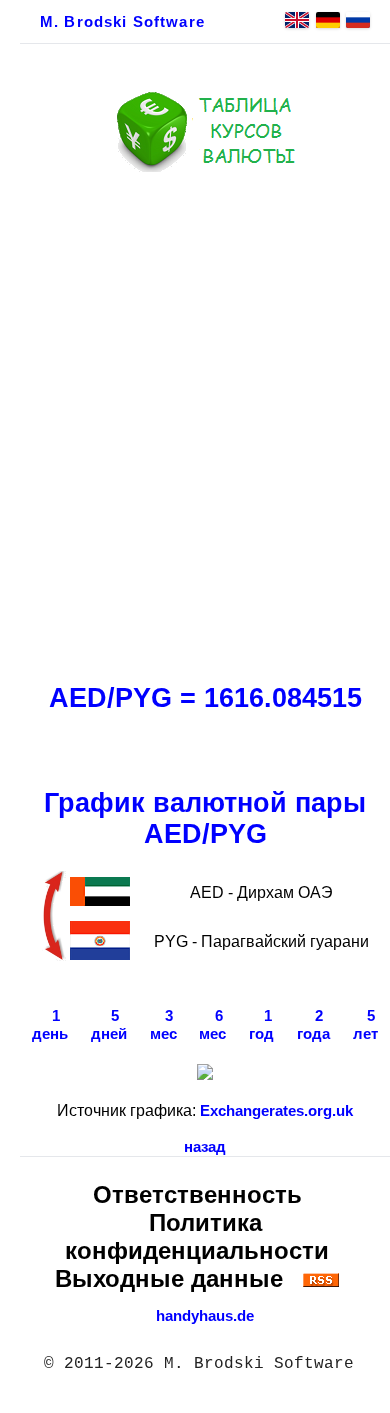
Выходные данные (169, 1278)
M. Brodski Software (122, 22)
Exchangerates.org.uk (276, 1111)
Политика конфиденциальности (197, 1236)
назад (205, 1147)
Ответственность (197, 1194)
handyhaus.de (205, 1316)
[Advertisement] (195, 422)
